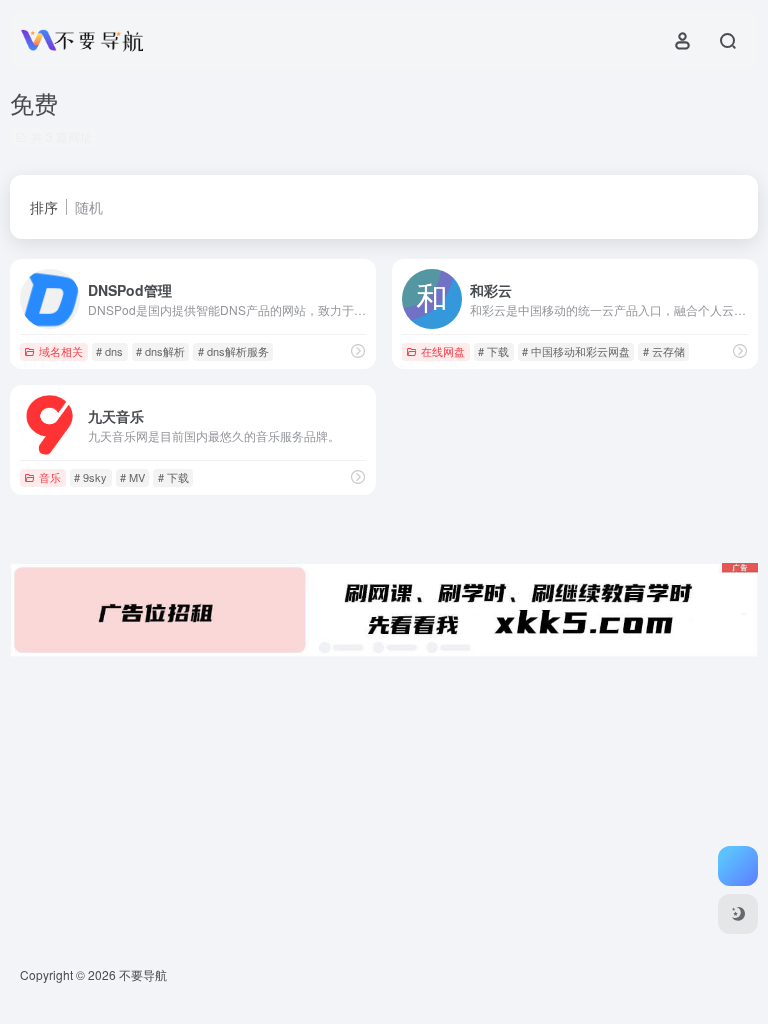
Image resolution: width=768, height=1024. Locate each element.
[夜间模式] (738, 914)
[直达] (358, 350)
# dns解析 (160, 351)
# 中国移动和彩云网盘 (576, 351)
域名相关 (61, 351)
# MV (132, 477)
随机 (89, 207)
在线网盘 (443, 351)
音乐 (50, 477)
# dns (109, 351)
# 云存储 (664, 351)
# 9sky (90, 477)
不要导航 (143, 974)
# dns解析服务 (233, 351)
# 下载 (493, 351)
